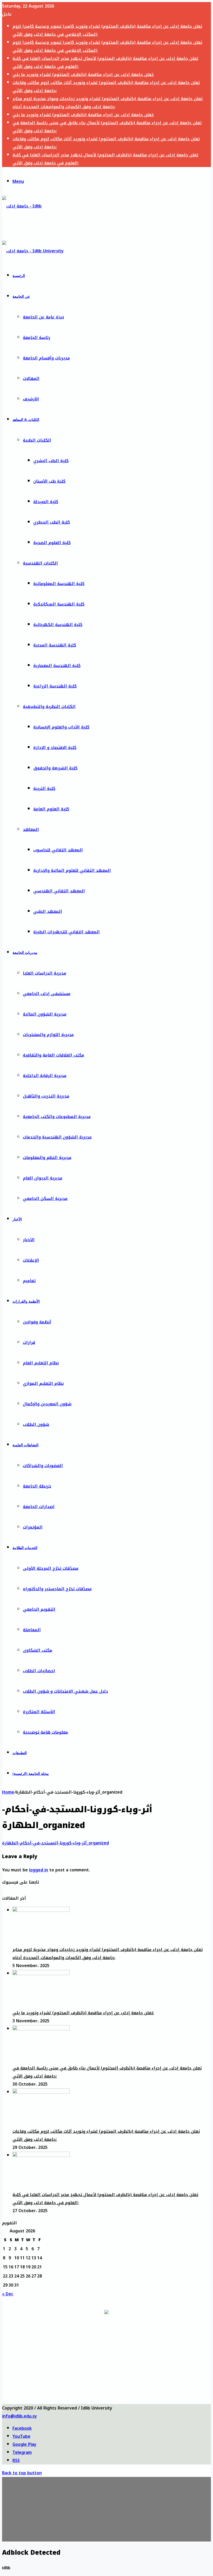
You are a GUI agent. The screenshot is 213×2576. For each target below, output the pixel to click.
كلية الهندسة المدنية (55, 645)
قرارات (29, 1342)
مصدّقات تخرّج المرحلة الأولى (51, 1568)
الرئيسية (19, 276)
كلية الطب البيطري (52, 522)
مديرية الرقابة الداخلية (45, 1076)
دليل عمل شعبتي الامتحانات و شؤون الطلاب (65, 1691)
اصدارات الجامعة (39, 1507)
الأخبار (17, 1219)
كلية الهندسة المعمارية (57, 666)
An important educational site (72, 2353)
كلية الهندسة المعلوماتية (59, 584)
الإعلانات (31, 1260)
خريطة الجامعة (37, 1486)
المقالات (31, 379)
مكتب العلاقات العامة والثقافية (54, 1055)
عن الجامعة (21, 297)
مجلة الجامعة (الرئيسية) (31, 1774)
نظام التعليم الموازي (43, 1383)
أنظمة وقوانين (37, 1322)
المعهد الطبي (48, 911)
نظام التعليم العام (41, 1363)
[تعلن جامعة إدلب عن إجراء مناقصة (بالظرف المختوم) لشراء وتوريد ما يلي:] (41, 1974)
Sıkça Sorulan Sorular (61, 2390)
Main (21, 2353)
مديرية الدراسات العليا (45, 973)
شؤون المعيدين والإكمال (47, 1404)
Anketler (20, 2399)
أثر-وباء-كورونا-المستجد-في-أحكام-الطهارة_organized (55, 1843)
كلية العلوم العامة (51, 809)
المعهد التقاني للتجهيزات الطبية (66, 932)
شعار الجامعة (130, 2335)
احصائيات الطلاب (39, 1671)
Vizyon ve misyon (20, 2390)
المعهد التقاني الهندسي (59, 891)
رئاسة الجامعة (36, 338)
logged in (39, 1870)
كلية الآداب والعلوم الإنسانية (61, 727)
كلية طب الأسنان (49, 481)
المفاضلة (32, 1630)
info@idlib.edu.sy (19, 2416)
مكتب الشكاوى (38, 1650)
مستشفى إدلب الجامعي (47, 994)
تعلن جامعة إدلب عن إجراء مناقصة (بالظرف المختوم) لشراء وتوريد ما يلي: (83, 75)
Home (8, 1792)
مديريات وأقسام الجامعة (46, 358)
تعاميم (29, 1281)
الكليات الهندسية (40, 563)
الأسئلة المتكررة (39, 1712)
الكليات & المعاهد (26, 420)
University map (72, 2372)
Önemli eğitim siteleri (61, 2381)
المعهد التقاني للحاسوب (58, 850)
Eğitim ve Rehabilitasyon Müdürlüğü (121, 2381)
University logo (152, 2362)
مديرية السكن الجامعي (45, 1199)
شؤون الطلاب (36, 1424)
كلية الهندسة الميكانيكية (59, 604)
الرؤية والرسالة (18, 2335)
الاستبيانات (18, 2344)
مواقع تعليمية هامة (53, 2326)
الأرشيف (31, 399)
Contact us (152, 2372)
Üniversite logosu (121, 2390)
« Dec (8, 2294)
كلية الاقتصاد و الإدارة (55, 748)
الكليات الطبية (37, 440)
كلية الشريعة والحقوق (55, 768)
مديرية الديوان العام (43, 1178)
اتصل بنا (130, 2344)
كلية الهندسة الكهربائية (58, 625)
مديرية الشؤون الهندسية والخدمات (57, 1137)
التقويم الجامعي (39, 1609)
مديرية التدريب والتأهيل (46, 1096)
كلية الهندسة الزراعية (55, 686)
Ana (21, 2381)
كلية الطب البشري (51, 461)
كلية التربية (44, 789)
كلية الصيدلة (46, 502)
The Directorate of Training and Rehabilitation (152, 2353)
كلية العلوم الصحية (52, 543)
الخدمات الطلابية (25, 1548)
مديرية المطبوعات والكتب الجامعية (57, 1117)
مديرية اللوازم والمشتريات (48, 1035)
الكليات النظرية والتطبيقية (49, 707)
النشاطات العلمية (25, 1445)
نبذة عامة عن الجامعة (43, 317)
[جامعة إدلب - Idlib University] (26, 227)
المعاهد (31, 829)
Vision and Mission (21, 2362)
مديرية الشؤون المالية (45, 1014)
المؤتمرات (33, 1527)
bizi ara (121, 2399)
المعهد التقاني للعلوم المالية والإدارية (72, 870)
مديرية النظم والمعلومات (47, 1158)
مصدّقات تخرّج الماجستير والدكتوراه (57, 1589)
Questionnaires (21, 2372)
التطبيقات (20, 1753)
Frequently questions (72, 2362)
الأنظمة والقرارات (26, 1301)
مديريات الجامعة (25, 953)
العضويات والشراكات (43, 1466)
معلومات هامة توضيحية (45, 1732)
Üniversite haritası (61, 2399)
